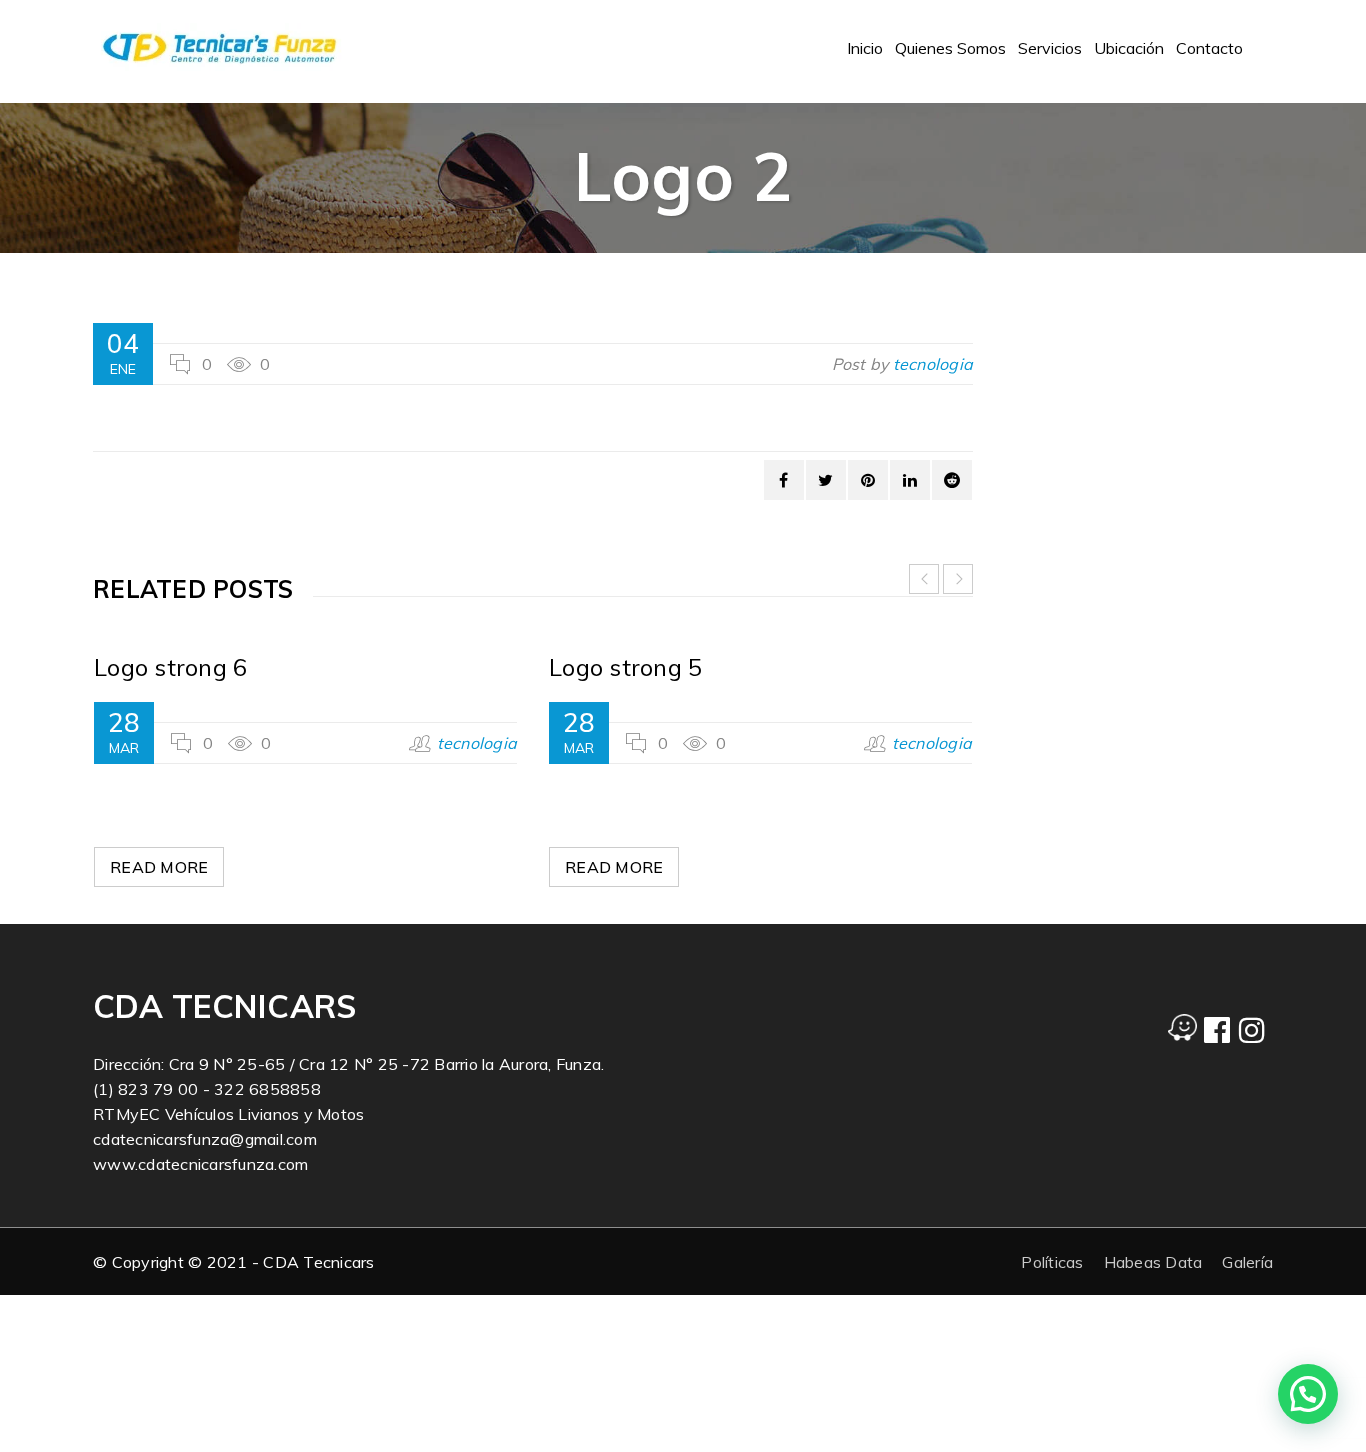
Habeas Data (1153, 1262)
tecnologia (933, 364)
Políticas (1052, 1262)
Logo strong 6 (170, 667)
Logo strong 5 (625, 667)
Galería (1247, 1262)
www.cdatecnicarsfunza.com (200, 1164)
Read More (159, 867)
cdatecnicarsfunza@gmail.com (205, 1139)
